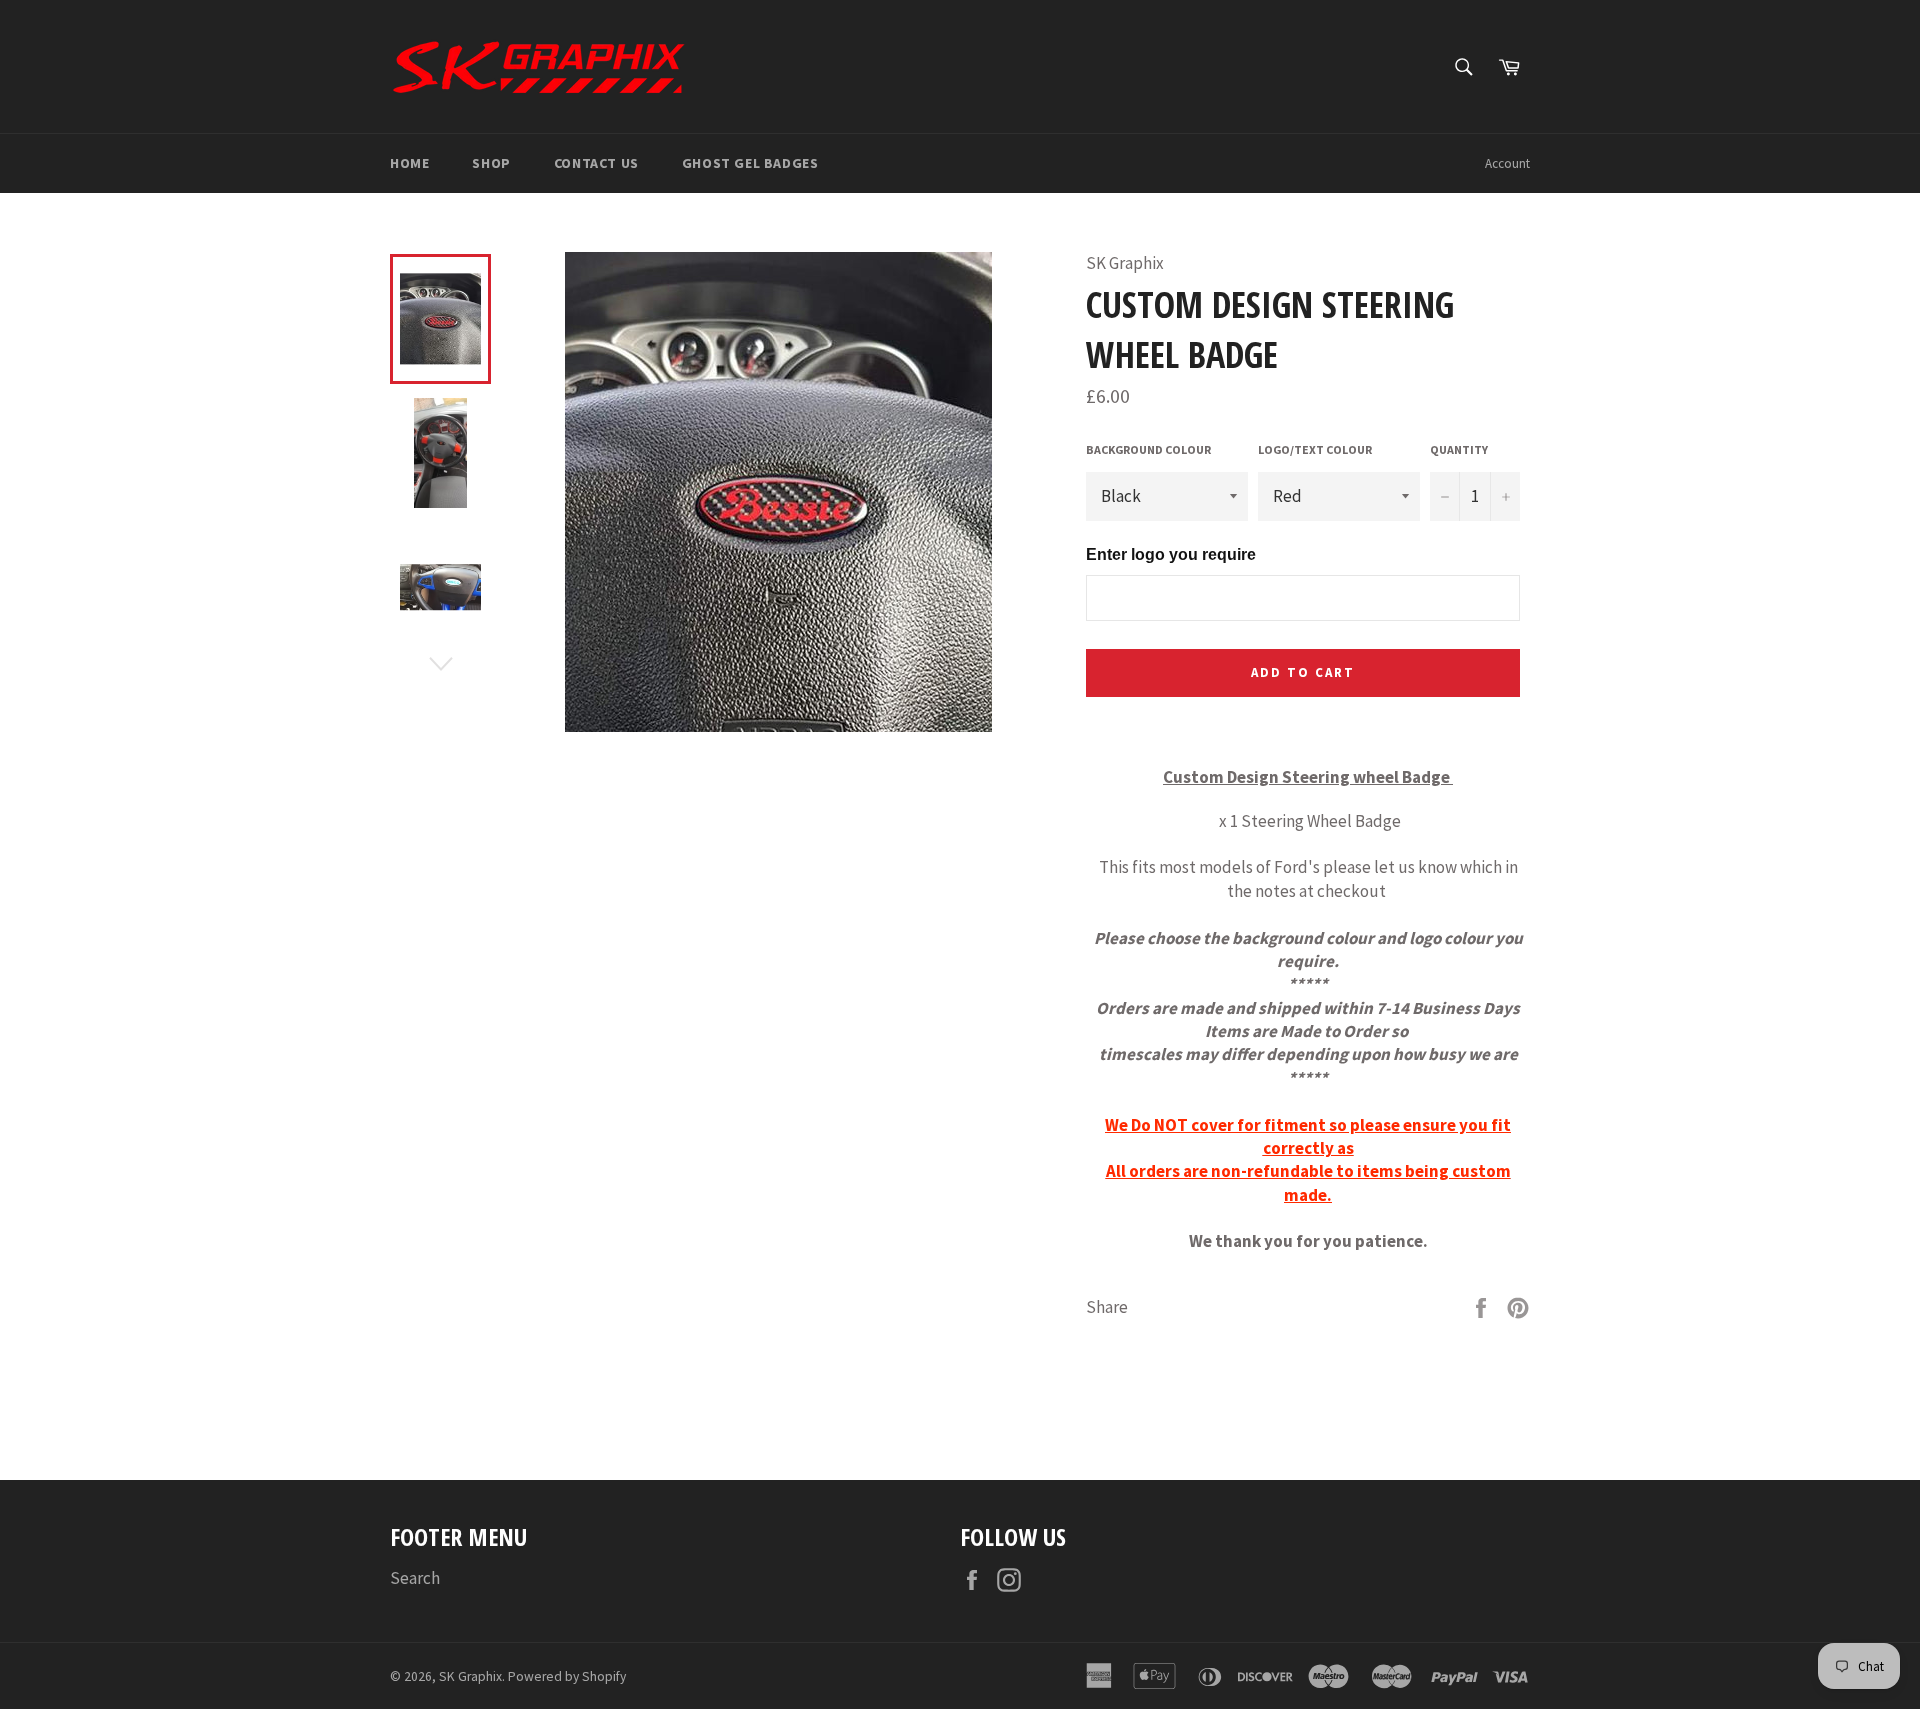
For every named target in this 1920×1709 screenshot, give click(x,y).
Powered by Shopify (567, 1676)
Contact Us (596, 163)
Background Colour (1148, 449)
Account (1507, 163)
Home (409, 163)
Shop (491, 163)
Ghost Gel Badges (750, 163)
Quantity (1459, 449)
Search (415, 1578)
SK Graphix (470, 1676)
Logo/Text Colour (1315, 449)
